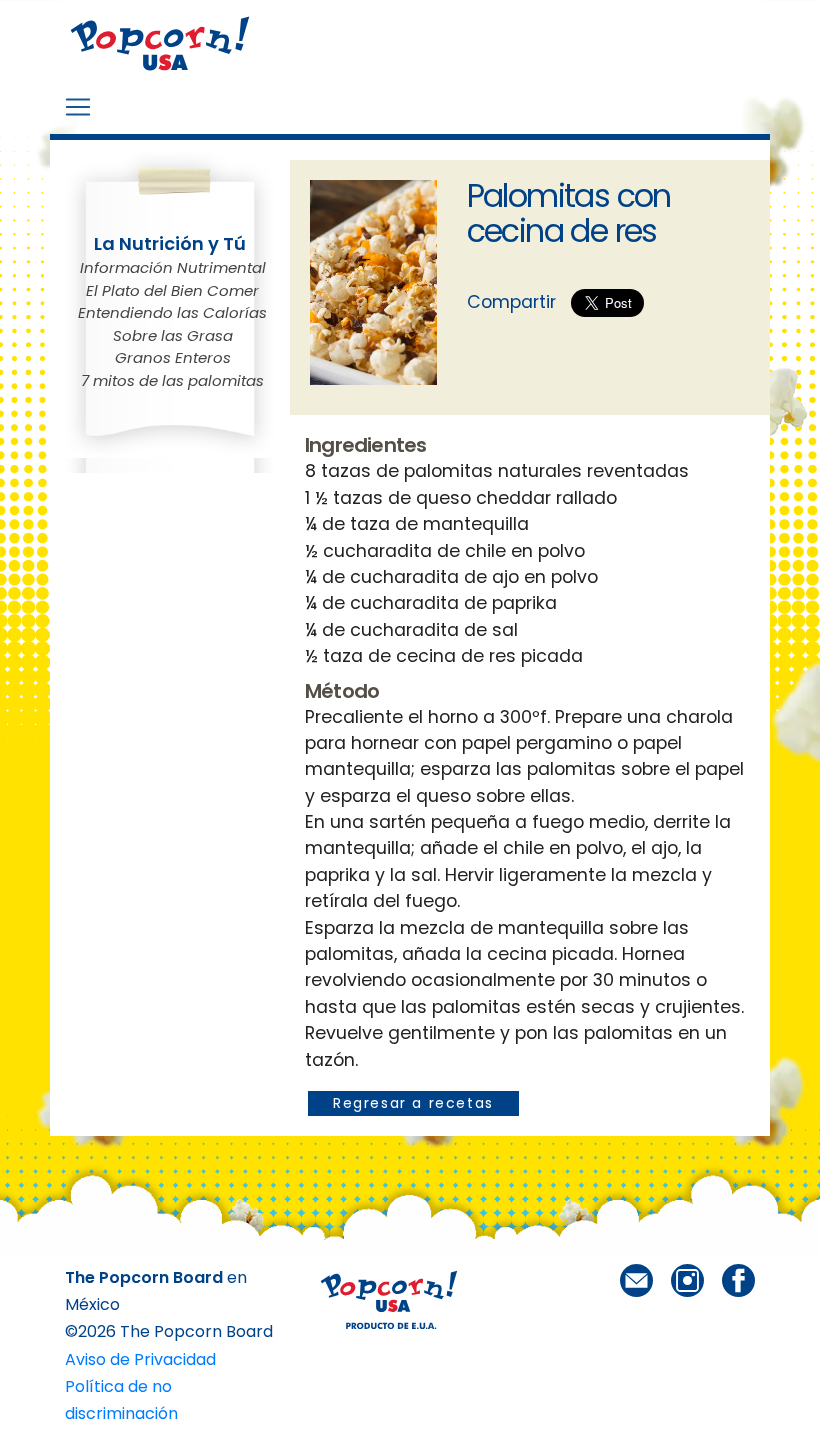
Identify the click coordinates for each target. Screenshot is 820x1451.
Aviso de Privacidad (140, 1359)
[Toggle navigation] (78, 107)
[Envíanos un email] (636, 1279)
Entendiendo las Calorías (172, 312)
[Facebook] (738, 1279)
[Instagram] (687, 1279)
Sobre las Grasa (173, 335)
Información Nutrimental (173, 267)
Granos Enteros (173, 357)
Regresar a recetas (413, 1103)
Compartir (511, 302)
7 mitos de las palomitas (172, 380)
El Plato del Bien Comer (172, 290)
